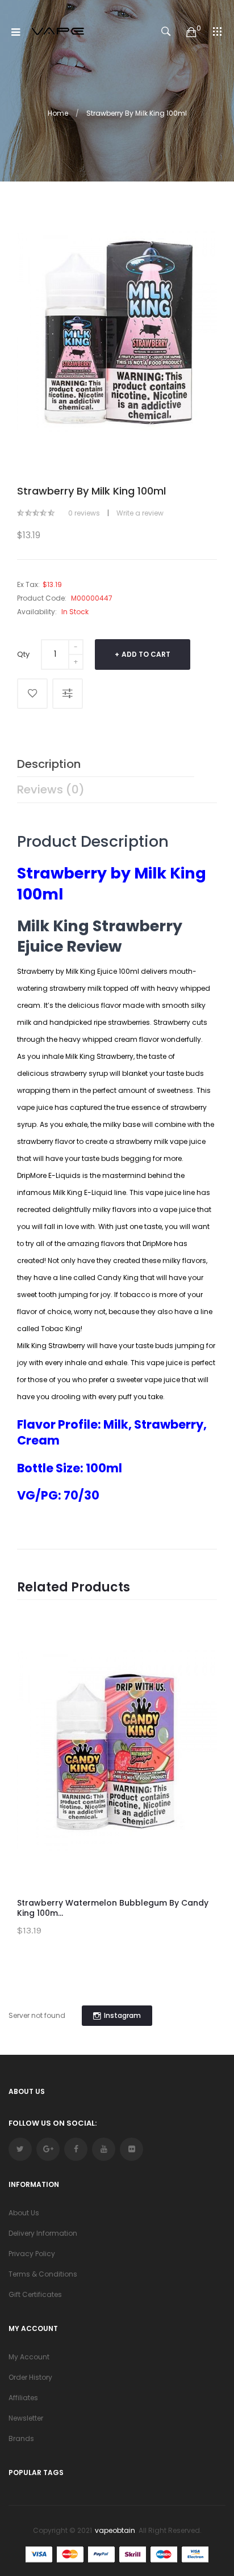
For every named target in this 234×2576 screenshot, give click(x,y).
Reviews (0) (51, 789)
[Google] (48, 2149)
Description (49, 764)
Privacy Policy (32, 2254)
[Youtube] (104, 2149)
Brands (21, 2438)
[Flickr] (131, 2149)
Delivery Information (43, 2233)
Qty (23, 654)
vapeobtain (115, 2530)
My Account (29, 2357)
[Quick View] (200, 1691)
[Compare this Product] (68, 694)
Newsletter (26, 2418)
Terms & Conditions (43, 2274)
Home (58, 113)
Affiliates (23, 2398)
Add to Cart (146, 654)
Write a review (140, 513)
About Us (24, 2213)
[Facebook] (76, 2149)
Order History (30, 2377)
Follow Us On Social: (53, 2123)
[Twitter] (20, 2149)
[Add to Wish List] (32, 694)
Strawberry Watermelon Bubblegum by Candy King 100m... (113, 1908)
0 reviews (84, 513)
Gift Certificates (35, 2294)
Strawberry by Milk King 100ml (137, 113)
